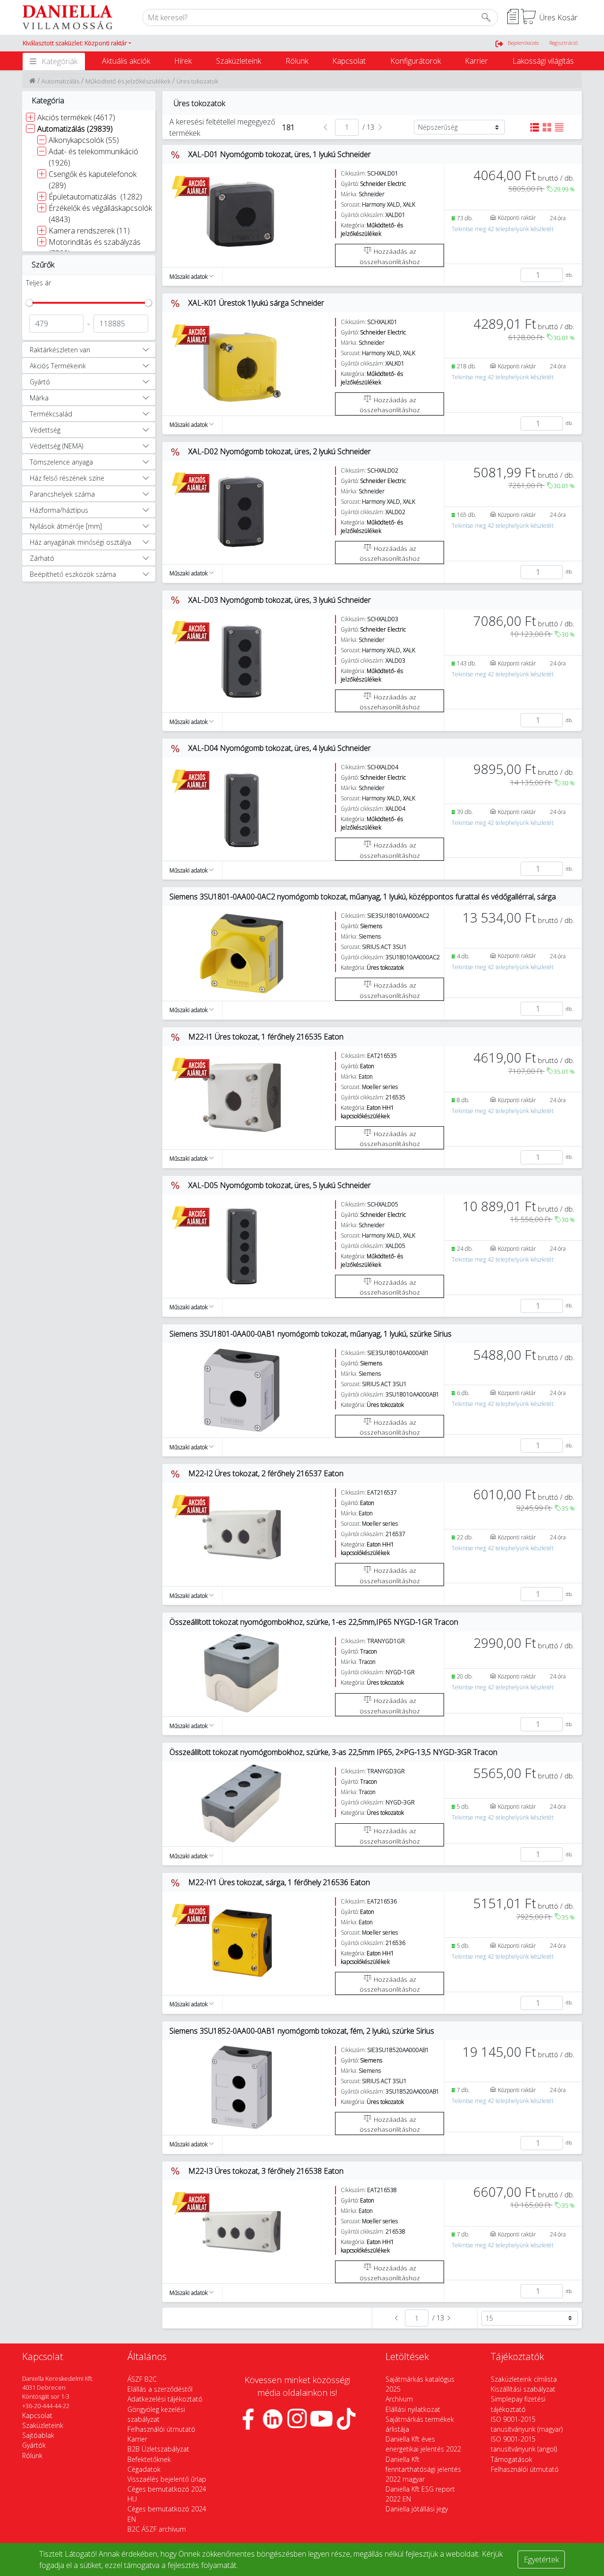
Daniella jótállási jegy (417, 2509)
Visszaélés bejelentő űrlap (167, 2479)
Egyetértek (541, 2559)
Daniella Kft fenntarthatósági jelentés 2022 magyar (423, 2469)
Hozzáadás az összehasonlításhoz (390, 256)
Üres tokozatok (197, 81)
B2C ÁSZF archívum (157, 2529)
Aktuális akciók (126, 61)
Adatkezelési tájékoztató (165, 2399)
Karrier (476, 61)
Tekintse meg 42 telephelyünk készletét (503, 229)
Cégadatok (144, 2469)
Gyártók (34, 2445)
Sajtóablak (38, 2435)
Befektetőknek (149, 2459)
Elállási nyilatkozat (413, 2409)
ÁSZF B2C (142, 2379)
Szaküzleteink (239, 61)
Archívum (399, 2399)
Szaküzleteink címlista (524, 2379)
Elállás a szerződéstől (160, 2389)
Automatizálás (60, 81)
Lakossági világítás (543, 61)
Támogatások (512, 2459)
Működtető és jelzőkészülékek (128, 81)
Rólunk (297, 61)
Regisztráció (563, 43)
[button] (77, 43)
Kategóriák (59, 61)
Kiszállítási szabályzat (523, 2389)
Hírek (183, 61)
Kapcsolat (349, 61)
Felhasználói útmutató (161, 2429)
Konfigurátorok (415, 61)
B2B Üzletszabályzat (158, 2449)
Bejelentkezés (523, 43)
